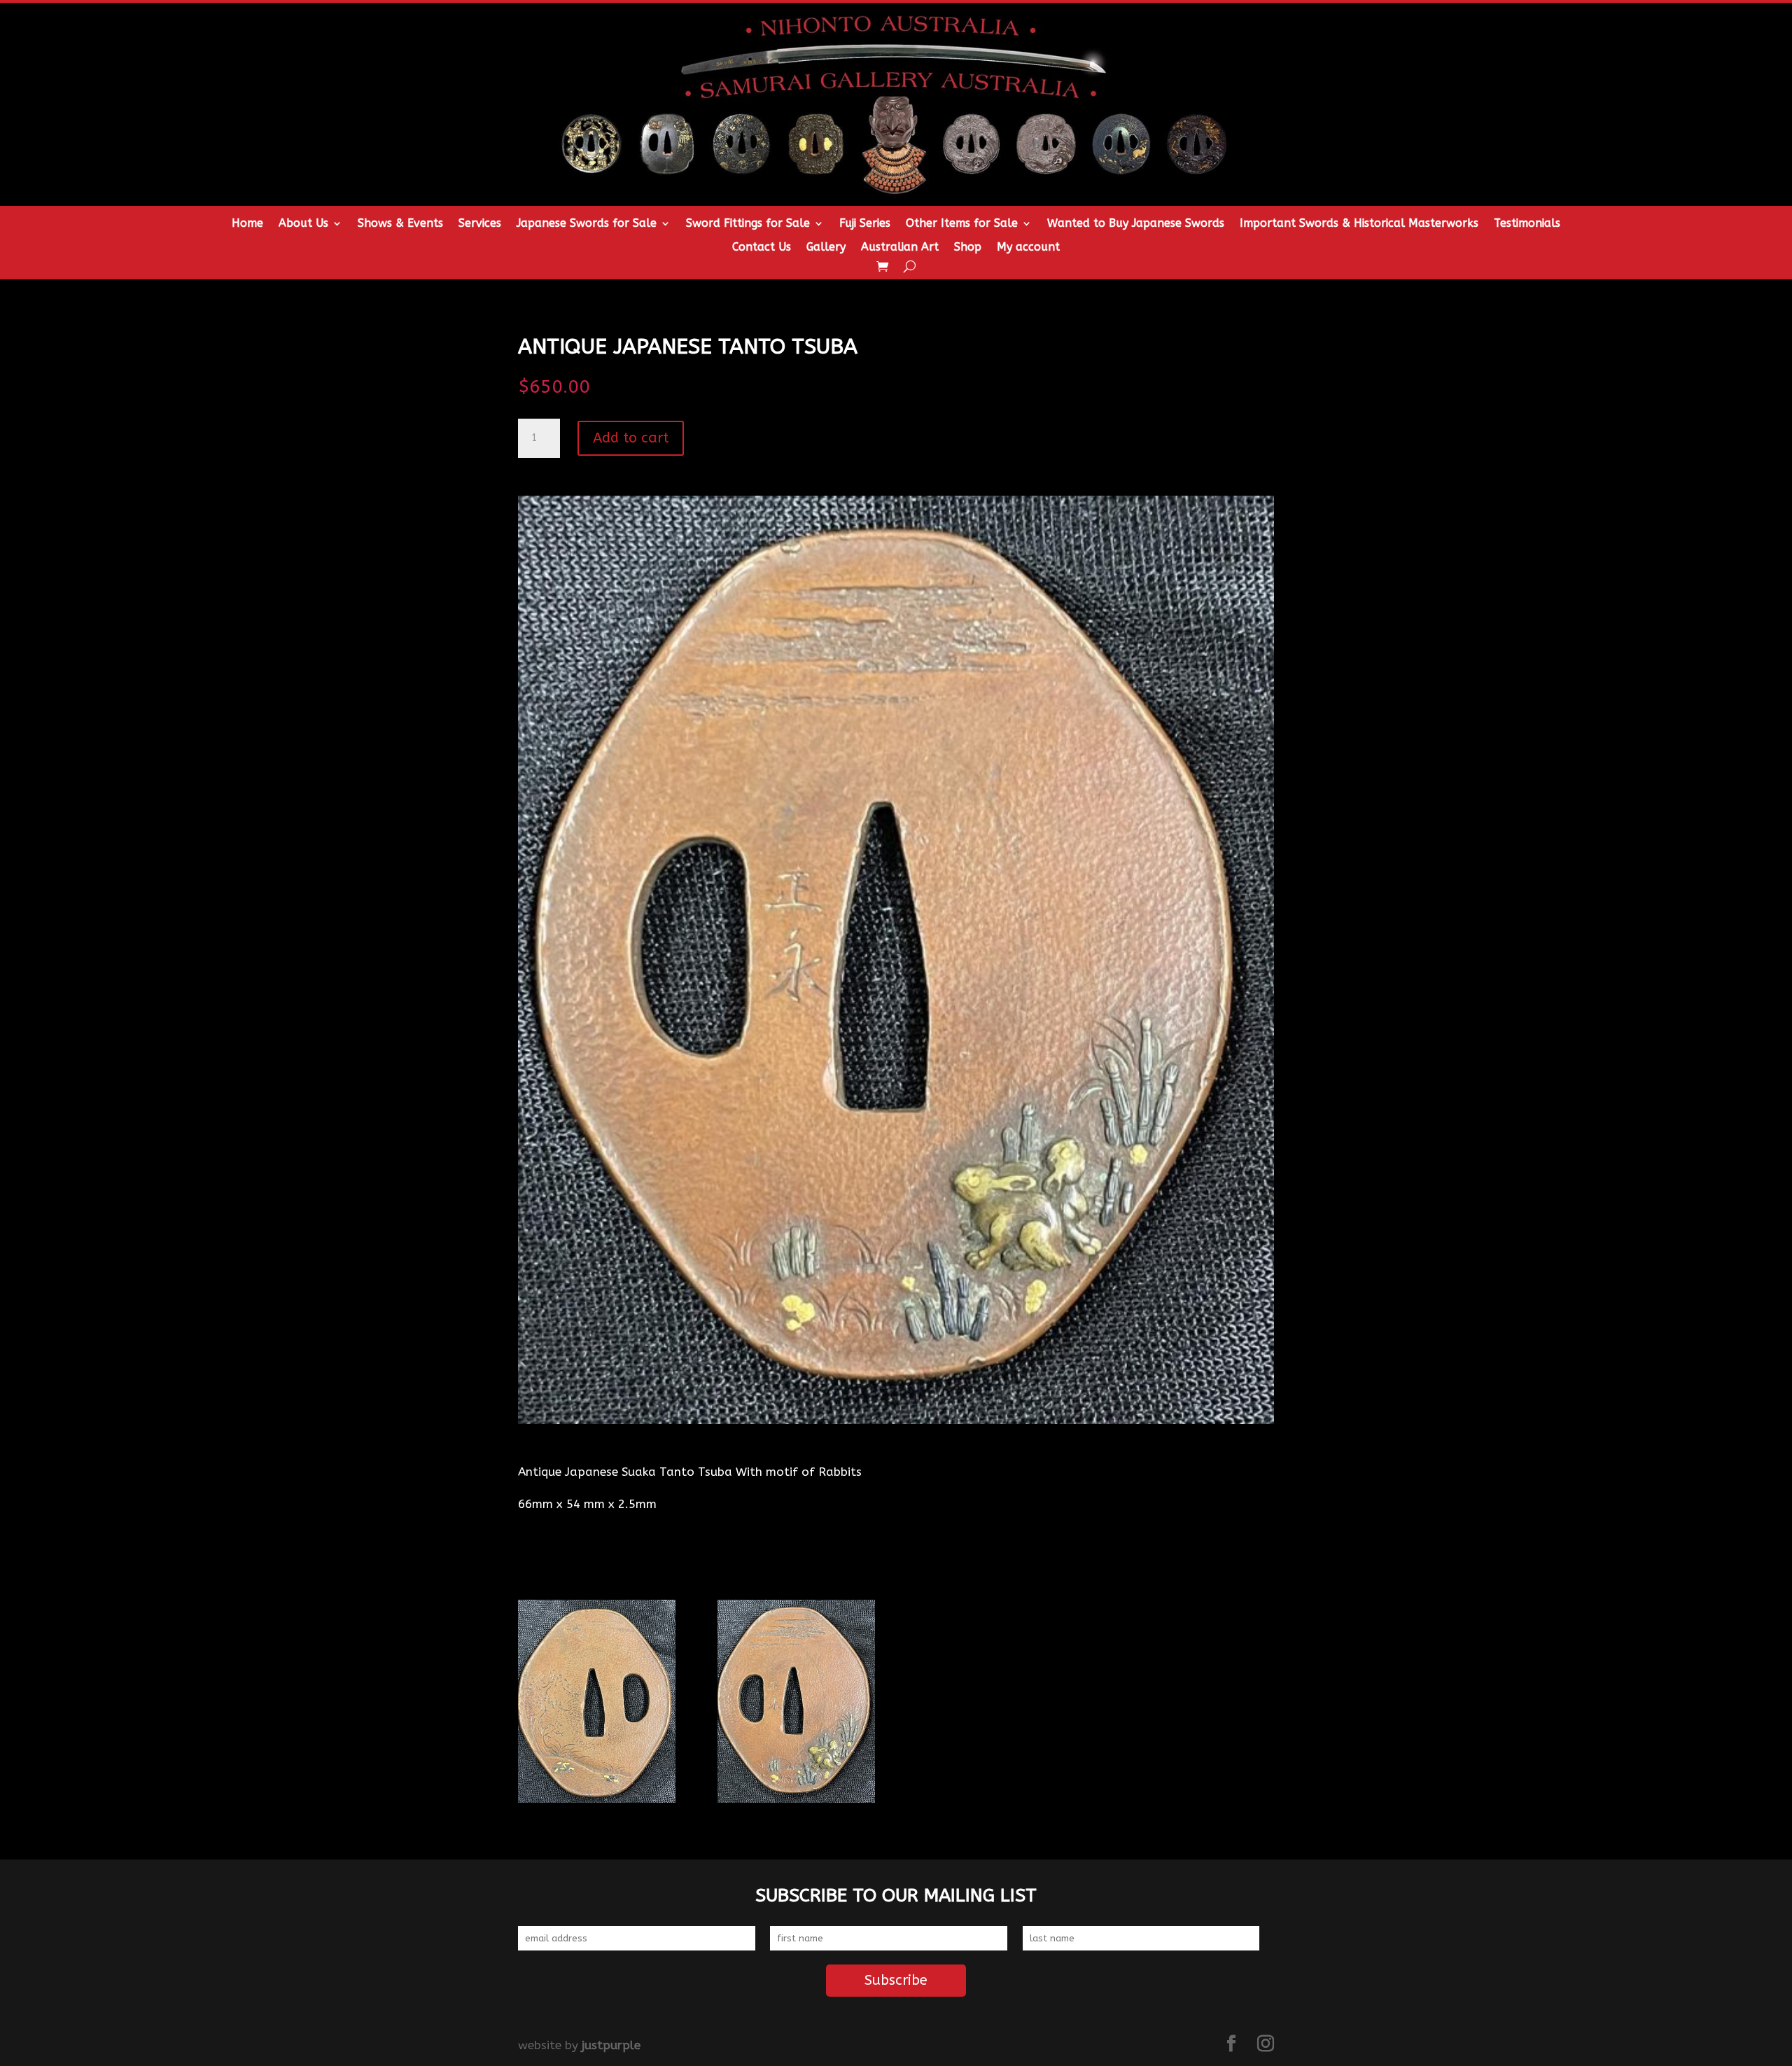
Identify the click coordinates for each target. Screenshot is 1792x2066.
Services (480, 224)
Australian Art (900, 248)
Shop (968, 248)
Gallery (826, 248)
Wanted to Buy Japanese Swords (1136, 224)
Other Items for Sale (962, 224)
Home (247, 224)
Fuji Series (865, 224)
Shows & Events (400, 224)
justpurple (611, 2045)
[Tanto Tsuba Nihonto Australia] (597, 1799)
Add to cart (631, 438)
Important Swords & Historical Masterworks (1359, 224)
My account (1028, 248)
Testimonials (1527, 224)
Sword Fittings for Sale (748, 224)
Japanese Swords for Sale (587, 224)
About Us (303, 224)
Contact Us (762, 248)
